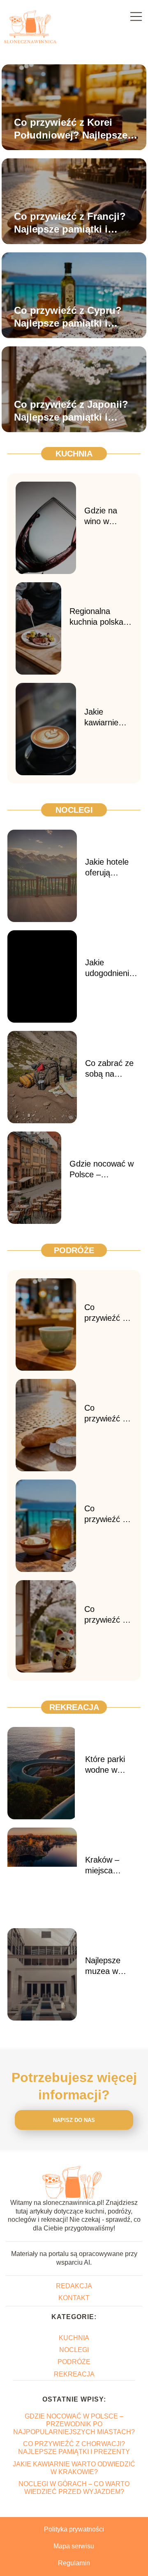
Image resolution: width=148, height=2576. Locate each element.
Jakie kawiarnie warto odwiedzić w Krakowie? (106, 718)
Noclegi (74, 810)
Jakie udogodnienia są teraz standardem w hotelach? (111, 968)
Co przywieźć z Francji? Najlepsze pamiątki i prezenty (70, 223)
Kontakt (74, 2298)
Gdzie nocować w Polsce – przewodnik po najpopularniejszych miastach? (105, 1169)
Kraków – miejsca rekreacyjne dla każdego (113, 1866)
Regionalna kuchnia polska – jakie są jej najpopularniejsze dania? (101, 617)
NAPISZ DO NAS (74, 2120)
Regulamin (74, 2563)
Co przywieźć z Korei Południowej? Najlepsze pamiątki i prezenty (71, 129)
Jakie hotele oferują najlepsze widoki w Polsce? (107, 868)
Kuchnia (74, 454)
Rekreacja (74, 1707)
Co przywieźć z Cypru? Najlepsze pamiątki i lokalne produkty (68, 317)
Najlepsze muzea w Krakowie (103, 1966)
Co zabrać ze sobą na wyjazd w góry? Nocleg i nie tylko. (111, 1069)
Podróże (74, 1250)
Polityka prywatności (74, 2529)
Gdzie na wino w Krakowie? (103, 516)
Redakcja (74, 2286)
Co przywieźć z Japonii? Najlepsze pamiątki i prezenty (71, 411)
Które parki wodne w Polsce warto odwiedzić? (109, 1765)
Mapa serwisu (74, 2546)
